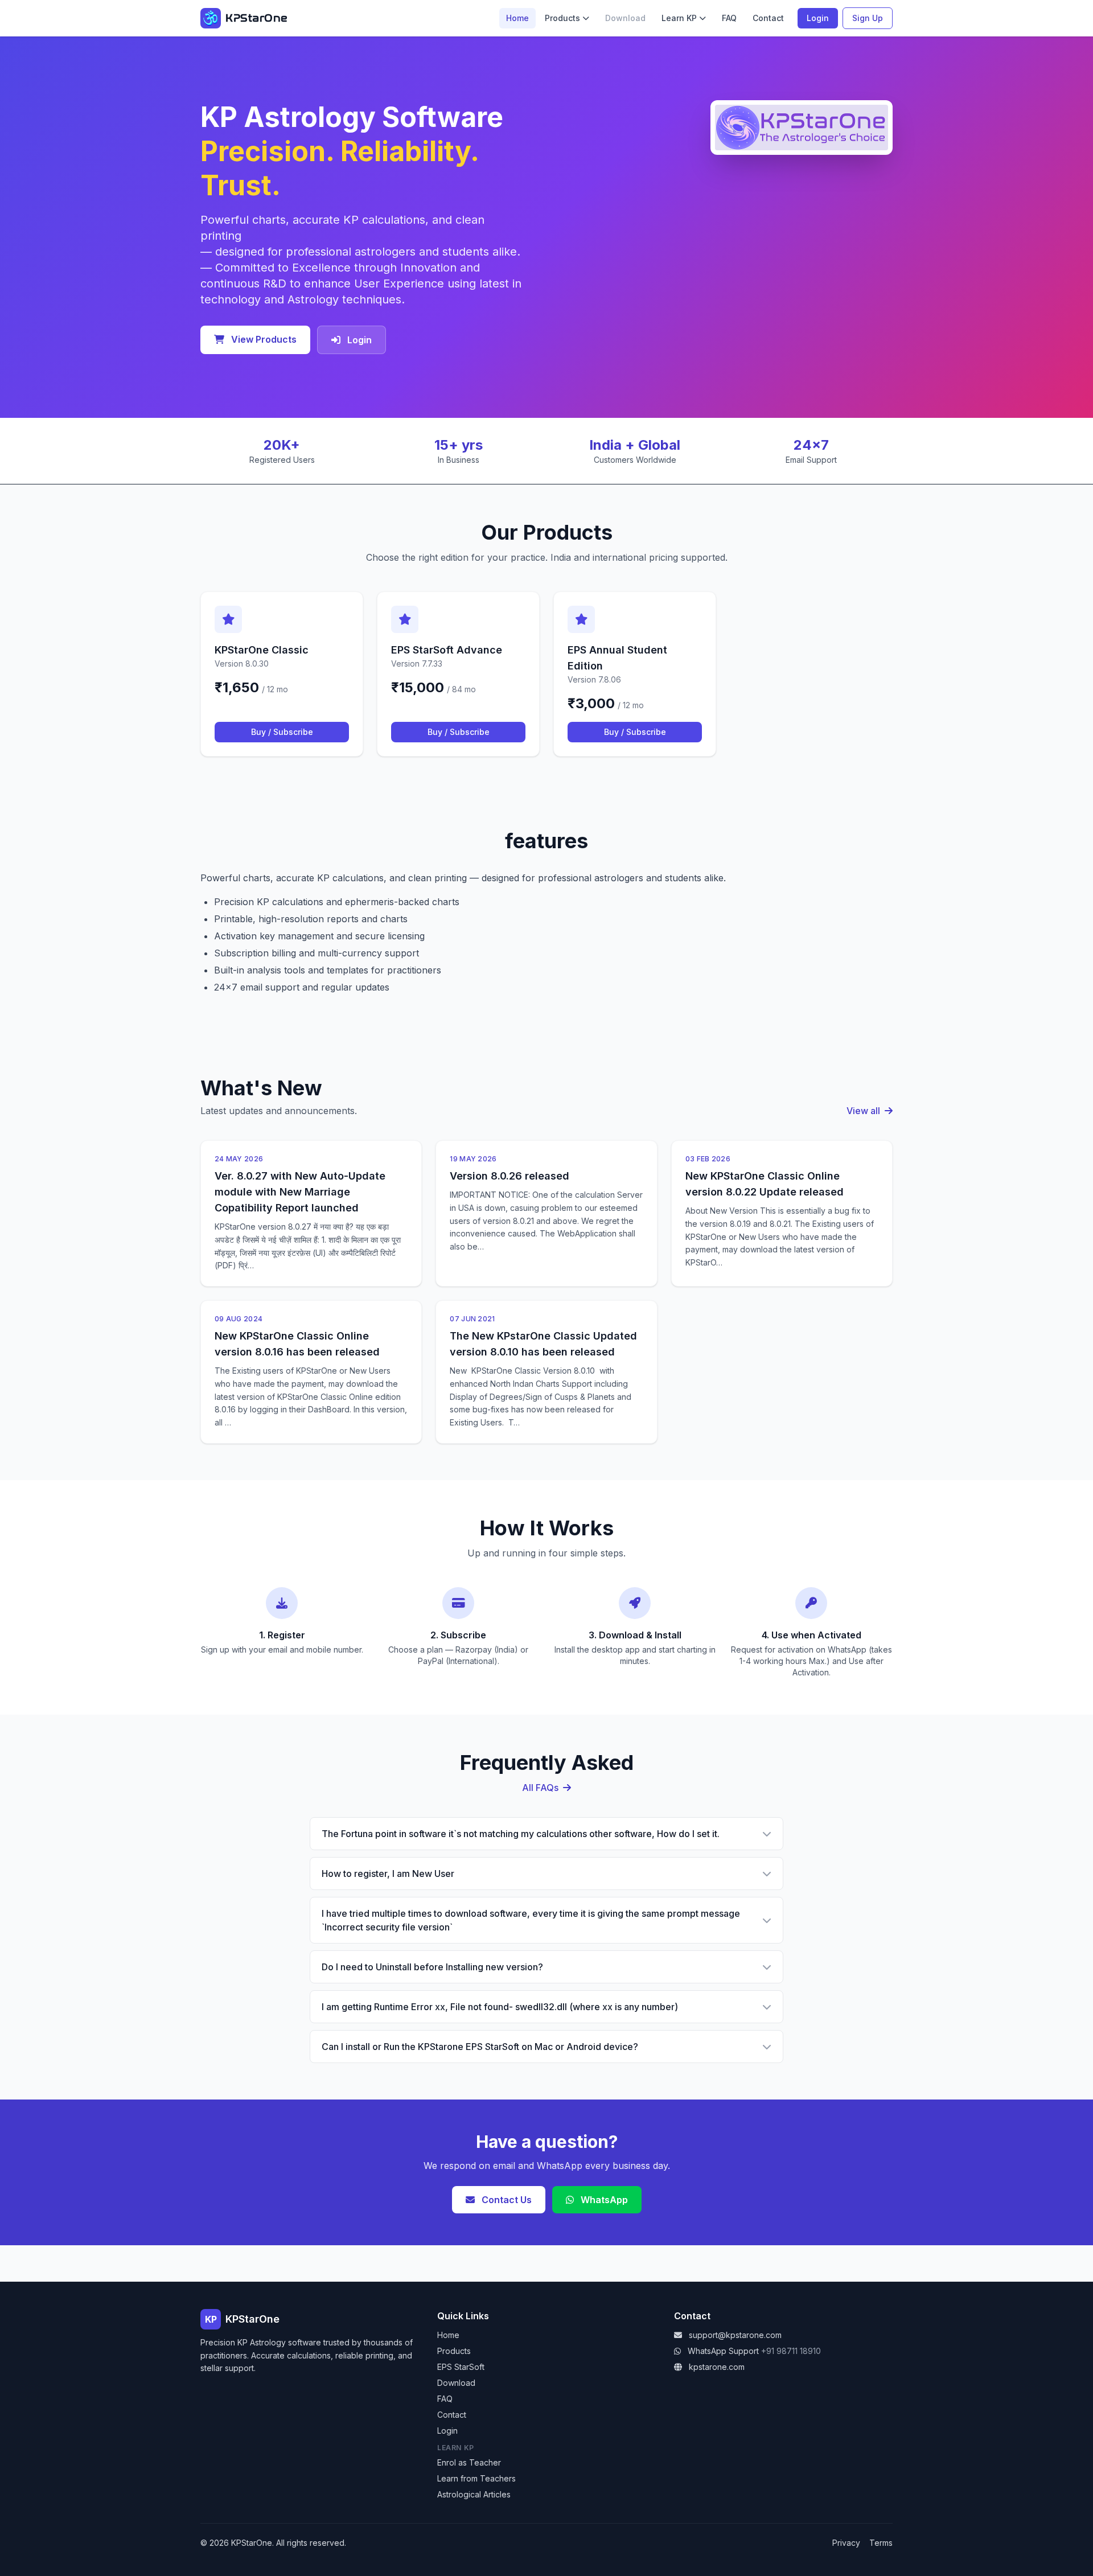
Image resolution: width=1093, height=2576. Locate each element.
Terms (881, 2543)
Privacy (846, 2543)
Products (562, 18)
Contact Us (506, 2200)
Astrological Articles (474, 2494)
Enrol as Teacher (469, 2462)
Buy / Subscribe (282, 732)
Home (517, 18)
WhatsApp (603, 2200)
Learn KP (679, 18)
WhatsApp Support (723, 2351)
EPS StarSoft (461, 2367)
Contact (768, 18)
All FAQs (541, 1788)
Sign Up (868, 18)
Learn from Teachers (476, 2478)
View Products (263, 339)
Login (818, 18)
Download (456, 2383)
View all (864, 1111)
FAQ (729, 18)
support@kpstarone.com (735, 2335)
